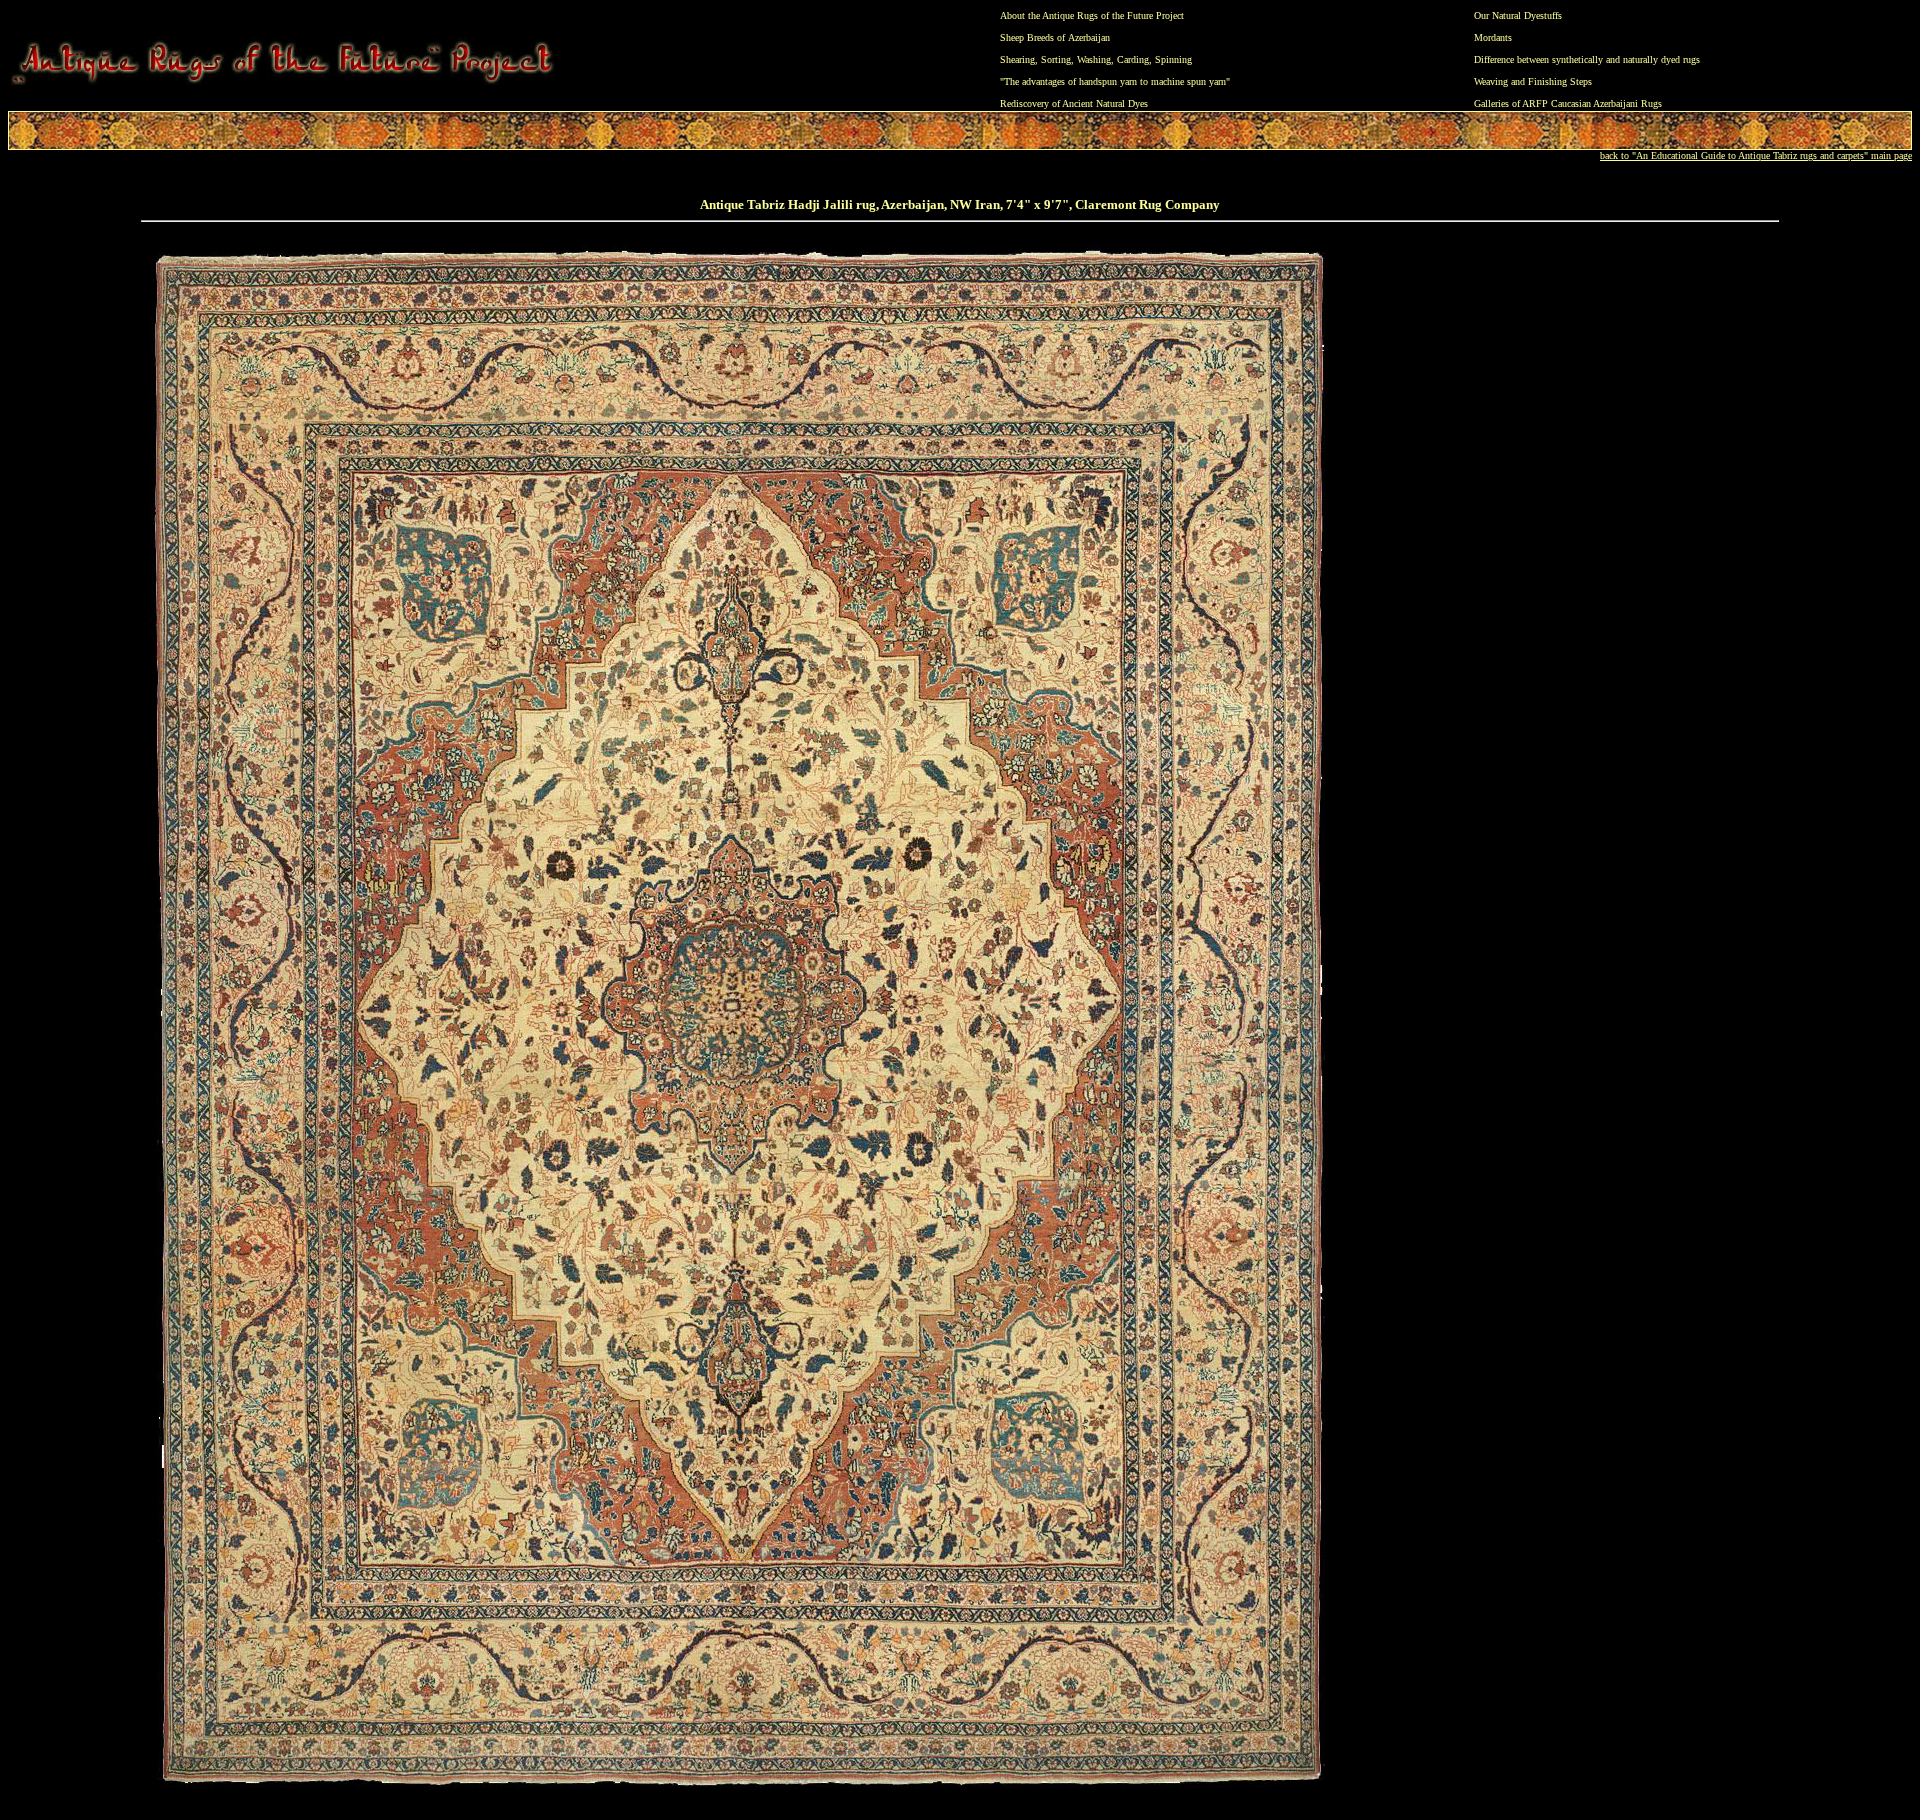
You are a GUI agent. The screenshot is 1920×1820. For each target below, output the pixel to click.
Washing (1094, 59)
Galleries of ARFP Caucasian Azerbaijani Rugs (1568, 103)
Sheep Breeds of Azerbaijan (1055, 37)
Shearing (1017, 59)
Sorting (1056, 59)
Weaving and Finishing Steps (1533, 81)
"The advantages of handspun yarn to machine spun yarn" (1115, 81)
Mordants (1493, 37)
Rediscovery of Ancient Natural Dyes (1074, 103)
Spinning (1173, 59)
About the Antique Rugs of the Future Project (1092, 15)
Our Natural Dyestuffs (1518, 15)
